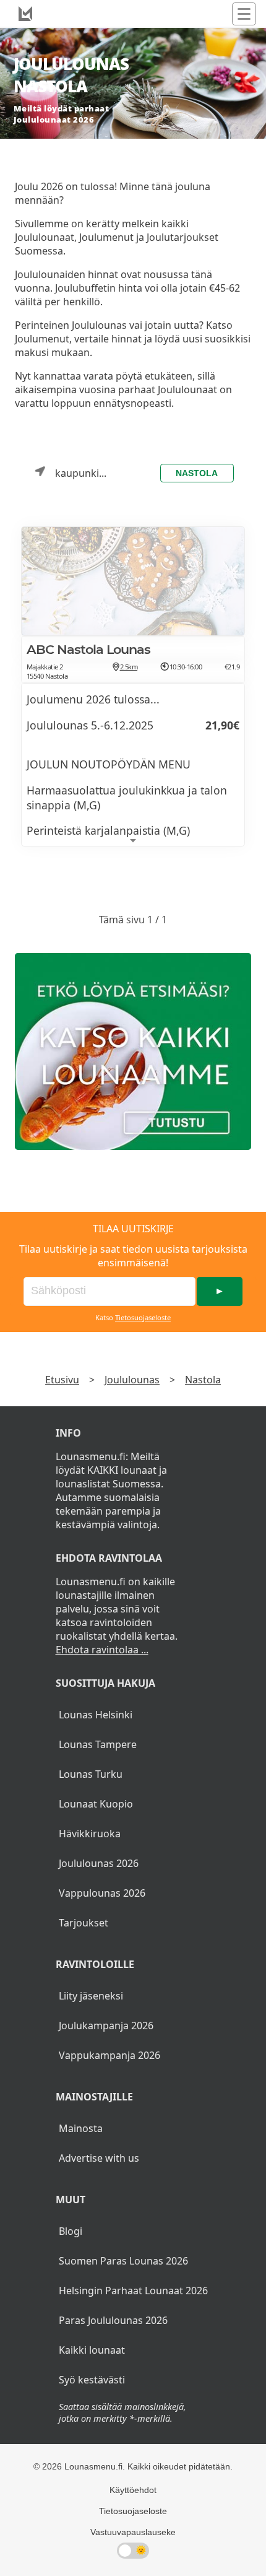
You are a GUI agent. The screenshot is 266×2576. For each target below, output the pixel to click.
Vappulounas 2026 (102, 1893)
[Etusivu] (25, 14)
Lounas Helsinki (96, 1715)
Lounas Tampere (98, 1744)
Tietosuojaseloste (143, 1317)
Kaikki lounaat (92, 2350)
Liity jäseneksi (91, 1996)
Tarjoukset (84, 1923)
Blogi (71, 2231)
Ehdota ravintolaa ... (102, 1650)
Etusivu (62, 1380)
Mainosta (81, 2128)
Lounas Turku (91, 1774)
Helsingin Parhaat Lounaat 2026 (133, 2291)
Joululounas (132, 1380)
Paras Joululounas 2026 (113, 2320)
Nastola (197, 473)
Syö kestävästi (92, 2380)
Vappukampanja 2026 (109, 2055)
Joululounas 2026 (99, 1863)
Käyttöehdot (133, 2490)
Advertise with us (99, 2158)
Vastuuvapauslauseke (133, 2532)
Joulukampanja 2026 (106, 2026)
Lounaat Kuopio (96, 1804)
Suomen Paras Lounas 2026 (123, 2261)
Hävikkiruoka (90, 1834)
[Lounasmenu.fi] (133, 1051)
